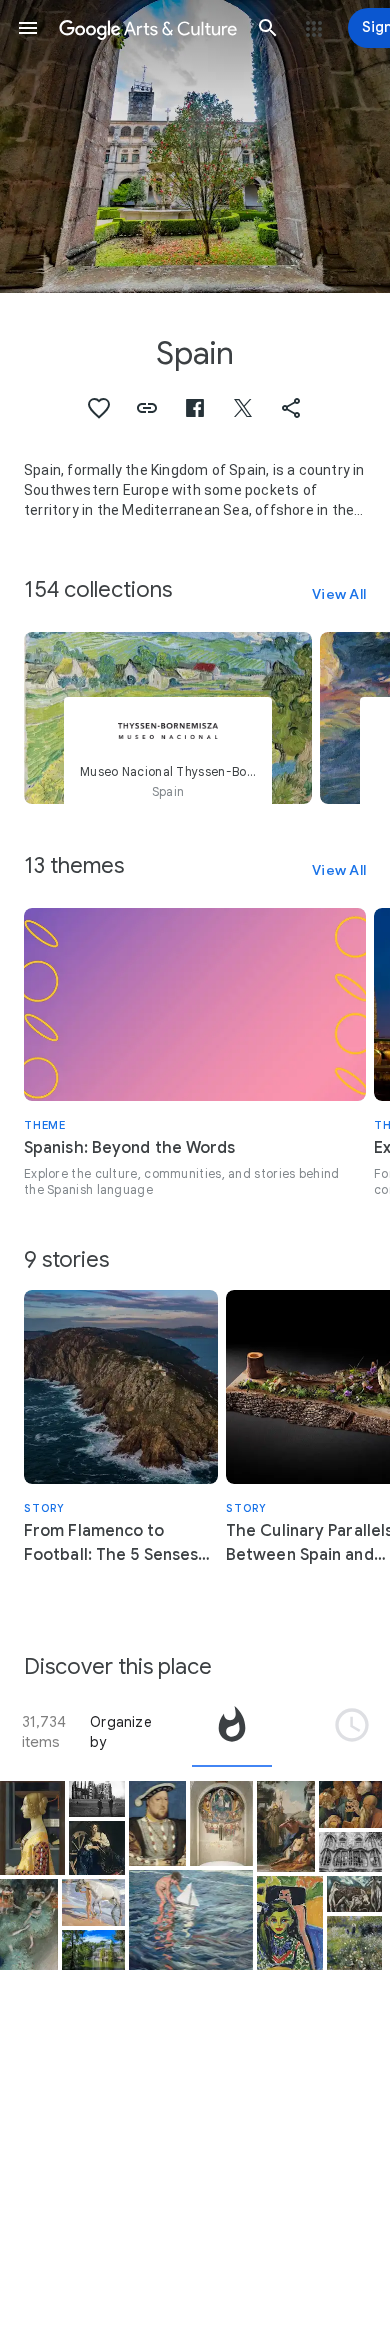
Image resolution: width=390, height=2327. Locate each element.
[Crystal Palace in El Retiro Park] (93, 1950)
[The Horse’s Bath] (93, 1902)
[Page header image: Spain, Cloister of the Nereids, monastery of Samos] (195, 146)
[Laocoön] (354, 1894)
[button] (28, 28)
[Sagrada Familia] (96, 1799)
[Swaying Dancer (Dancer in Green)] (29, 1924)
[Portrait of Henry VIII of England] (158, 1823)
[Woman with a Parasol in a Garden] (354, 1943)
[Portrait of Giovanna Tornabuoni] (32, 1828)
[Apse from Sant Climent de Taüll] (221, 1823)
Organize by (121, 1732)
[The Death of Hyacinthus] (286, 1826)
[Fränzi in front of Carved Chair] (289, 1923)
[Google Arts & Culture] (148, 28)
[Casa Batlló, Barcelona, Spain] (350, 1852)
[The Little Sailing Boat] (191, 1920)
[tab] (232, 1732)
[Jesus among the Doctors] (350, 1804)
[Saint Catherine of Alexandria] (96, 1848)
